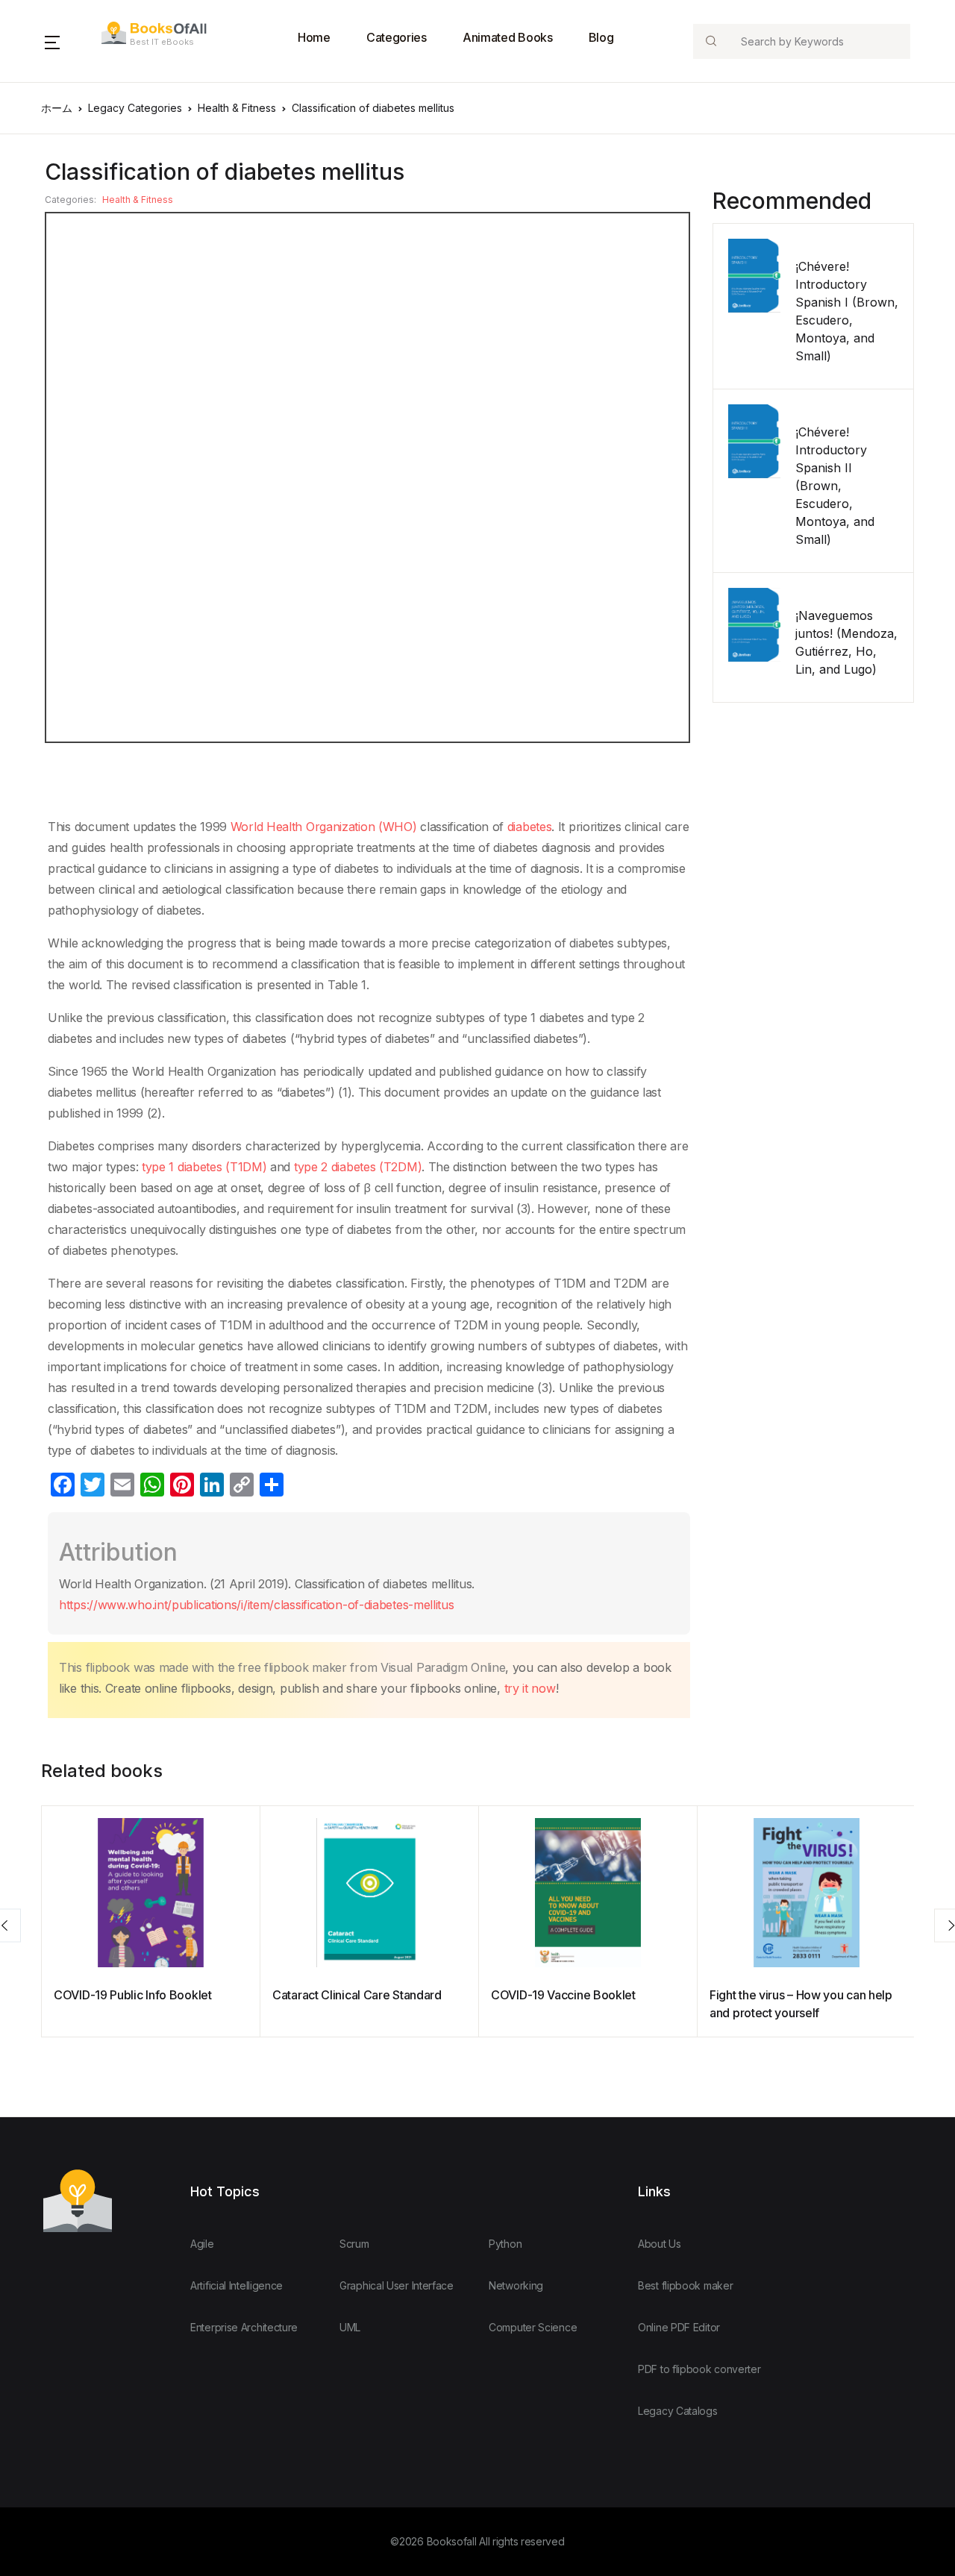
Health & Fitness (237, 108)
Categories (397, 37)
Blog (601, 37)
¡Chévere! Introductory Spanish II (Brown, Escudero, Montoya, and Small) (835, 486)
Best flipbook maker (685, 2285)
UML (350, 2327)
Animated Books (508, 37)
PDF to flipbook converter (699, 2369)
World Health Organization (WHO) (324, 827)
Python (505, 2244)
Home (314, 37)
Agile (202, 2244)
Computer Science (533, 2327)
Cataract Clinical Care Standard (357, 1995)
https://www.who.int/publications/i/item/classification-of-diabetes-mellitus (257, 1605)
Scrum (354, 2244)
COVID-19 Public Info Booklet (133, 1995)
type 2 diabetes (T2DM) (356, 1167)
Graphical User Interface (397, 2285)
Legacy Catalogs (678, 2411)
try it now (530, 1688)
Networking (516, 2285)
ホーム (57, 108)
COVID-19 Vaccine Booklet (563, 1995)
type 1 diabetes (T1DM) (204, 1167)
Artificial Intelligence (237, 2285)
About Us (660, 2244)
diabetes (530, 827)
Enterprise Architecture (244, 2327)
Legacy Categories (135, 108)
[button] (52, 41)
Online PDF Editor (679, 2327)
